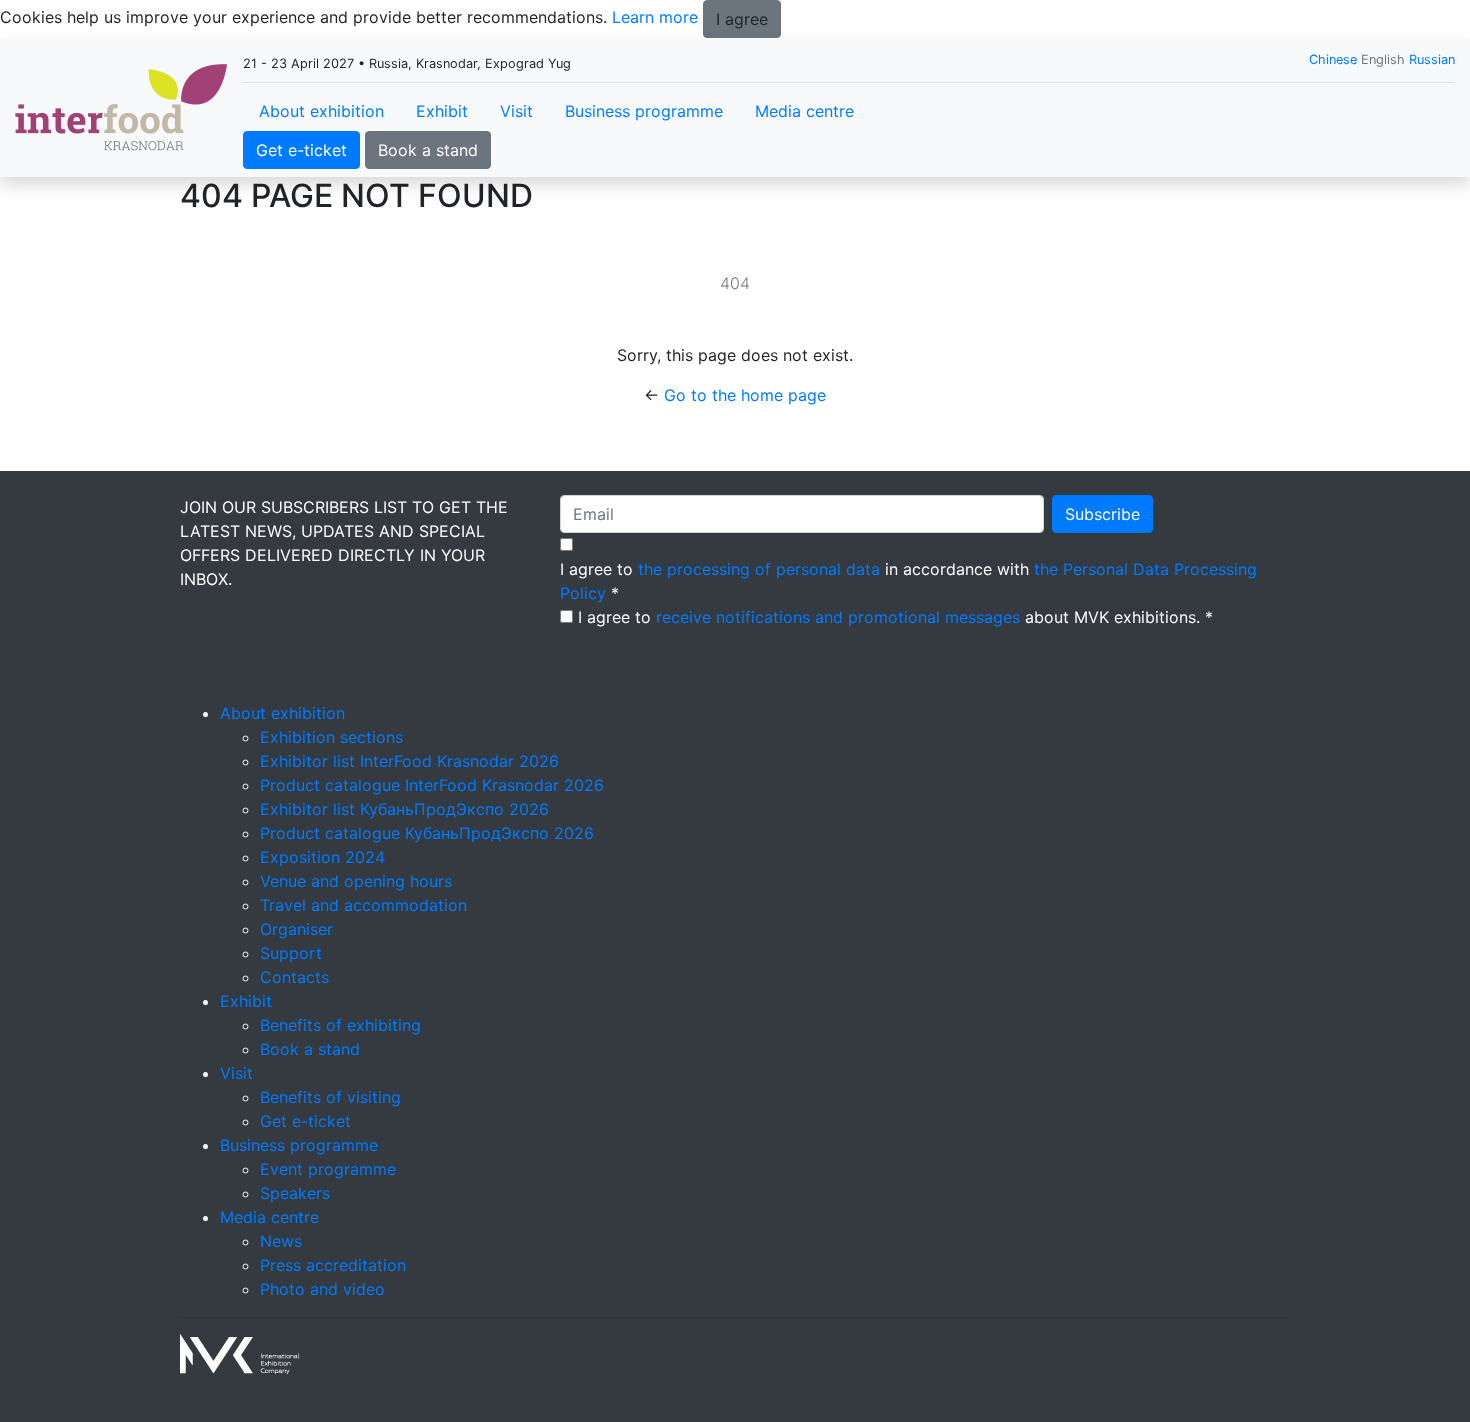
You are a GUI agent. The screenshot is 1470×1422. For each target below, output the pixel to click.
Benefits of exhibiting (340, 1025)
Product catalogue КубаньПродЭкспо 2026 (427, 833)
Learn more (655, 17)
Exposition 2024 (322, 857)
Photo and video (322, 1289)
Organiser (296, 929)
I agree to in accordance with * (908, 581)
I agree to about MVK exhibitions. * (895, 617)
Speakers (295, 1193)
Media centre (804, 111)
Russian (1432, 59)
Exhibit (442, 111)
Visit (516, 111)
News (281, 1241)
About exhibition (321, 111)
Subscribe (1102, 514)
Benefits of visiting (330, 1097)
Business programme (644, 111)
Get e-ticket (301, 150)
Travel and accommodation (363, 905)
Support (291, 953)
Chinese (1333, 59)
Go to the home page (745, 395)
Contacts (294, 977)
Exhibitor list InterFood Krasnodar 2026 (409, 761)
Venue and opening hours (356, 881)
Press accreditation (333, 1265)
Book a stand (428, 150)
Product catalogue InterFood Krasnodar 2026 (432, 785)
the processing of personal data (759, 569)
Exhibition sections (331, 737)
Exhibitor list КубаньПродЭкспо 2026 (404, 809)
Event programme (328, 1169)
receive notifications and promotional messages (838, 617)
